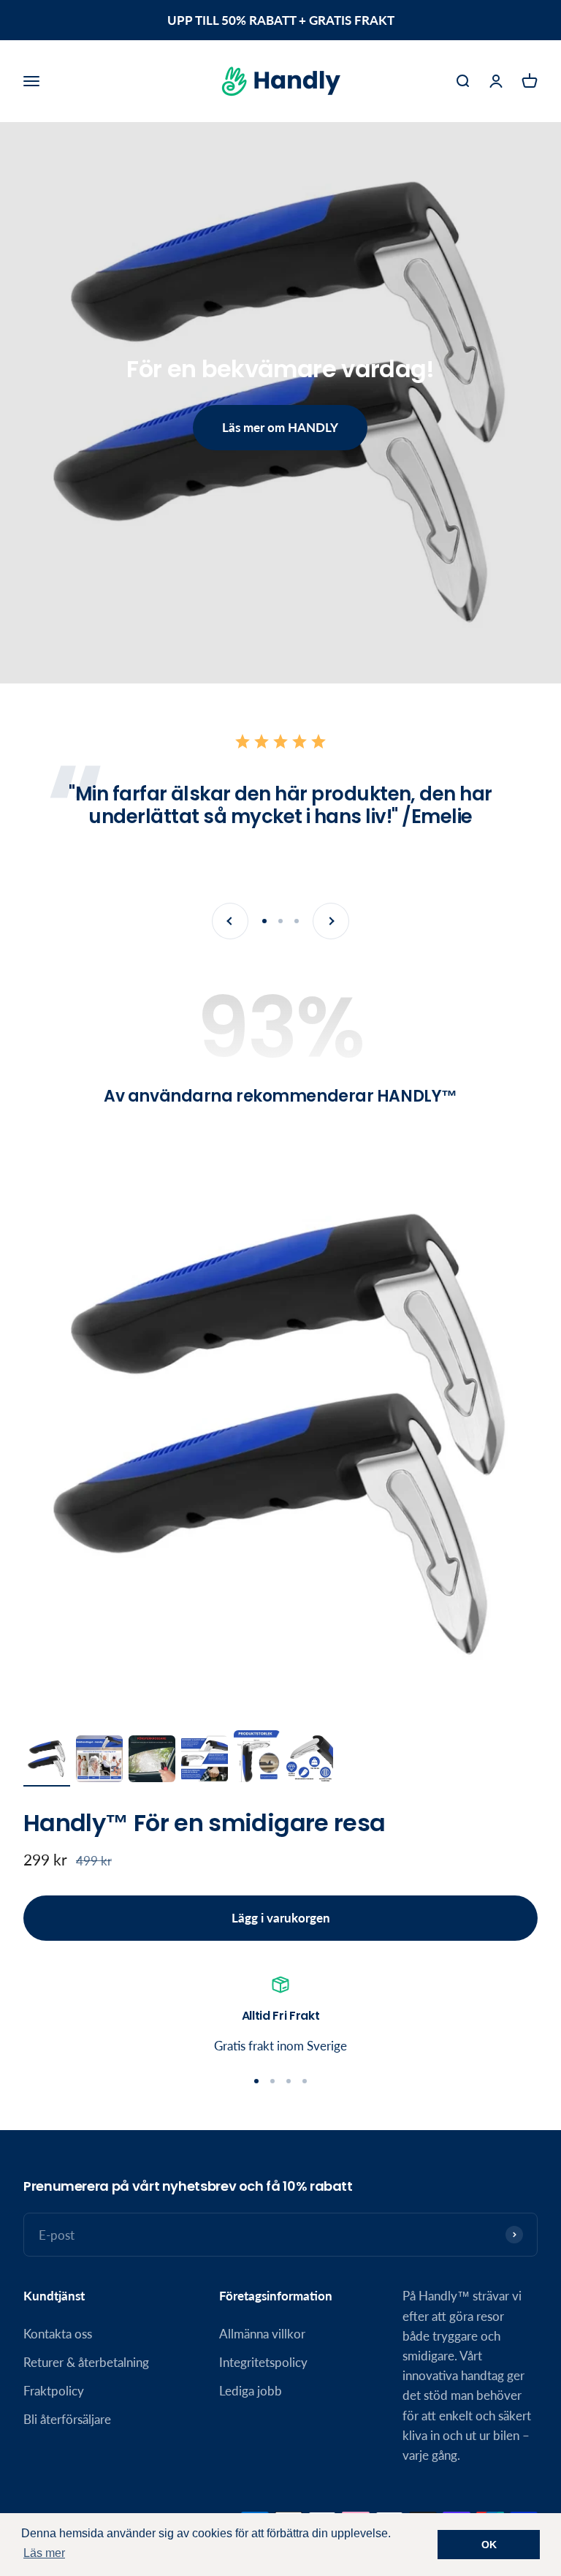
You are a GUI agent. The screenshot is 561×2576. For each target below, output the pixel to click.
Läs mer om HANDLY (280, 427)
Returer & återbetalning (86, 2362)
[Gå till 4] (205, 1761)
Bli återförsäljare (67, 2419)
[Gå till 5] (257, 1759)
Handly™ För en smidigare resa (204, 1823)
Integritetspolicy (263, 2362)
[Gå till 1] (47, 1761)
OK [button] (489, 2545)
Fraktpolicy (54, 2391)
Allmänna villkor (262, 2334)
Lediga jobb (251, 2391)
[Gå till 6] (310, 1761)
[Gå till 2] (99, 1761)
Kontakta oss (58, 2334)
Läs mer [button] (44, 2553)
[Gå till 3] (152, 1761)
